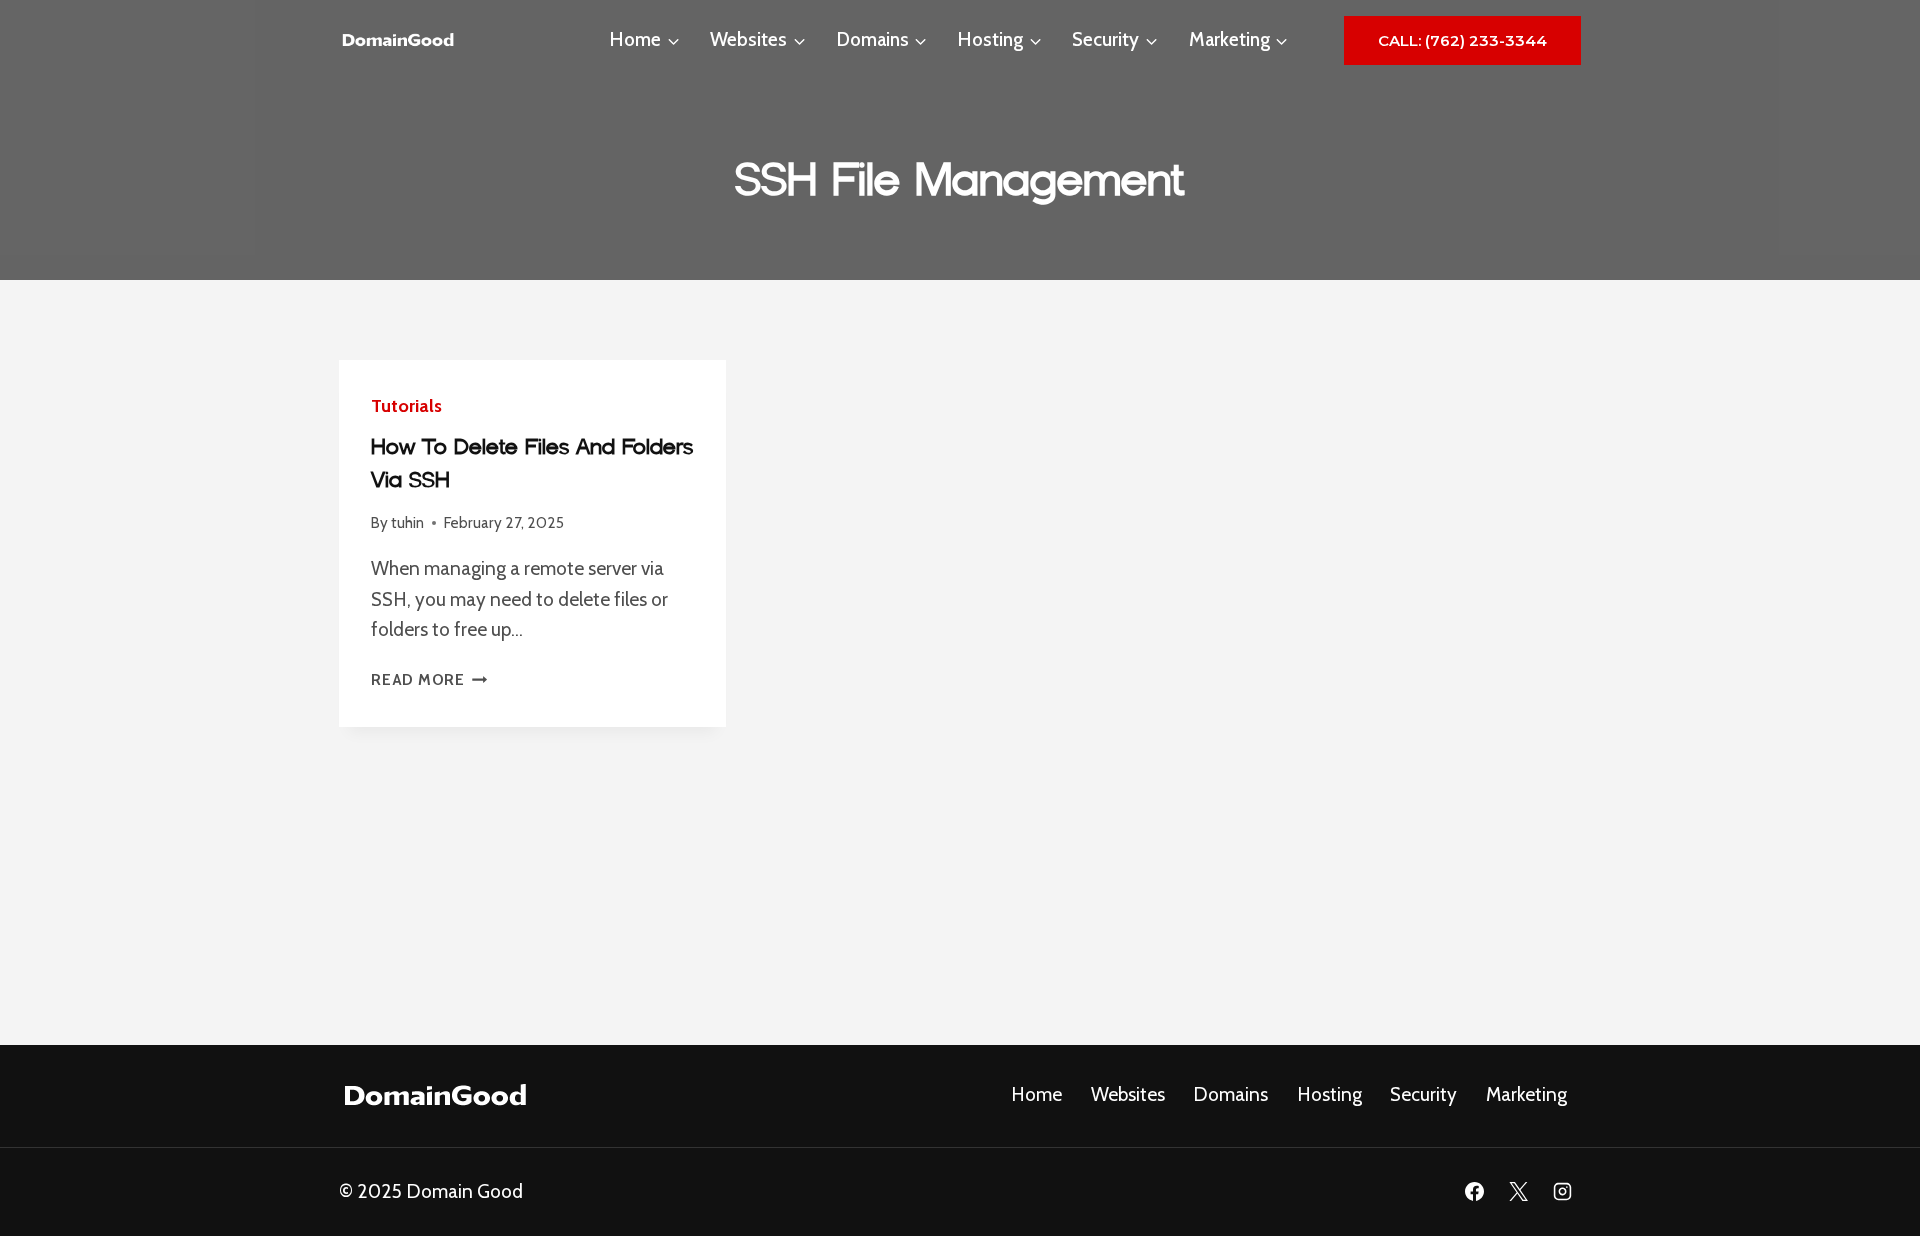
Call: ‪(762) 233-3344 (1462, 40)
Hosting (1329, 1094)
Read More (429, 679)
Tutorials (406, 406)
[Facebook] (1475, 1192)
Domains (1230, 1094)
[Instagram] (1562, 1192)
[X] (1518, 1192)
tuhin (407, 522)
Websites (1128, 1094)
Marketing (1526, 1094)
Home (1036, 1094)
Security (1423, 1094)
